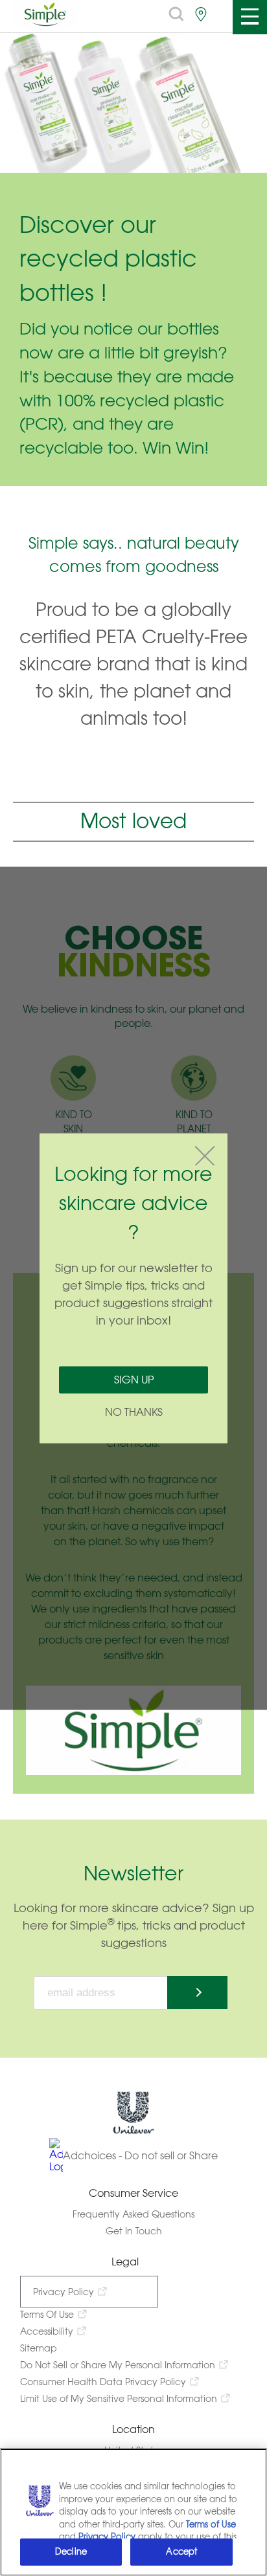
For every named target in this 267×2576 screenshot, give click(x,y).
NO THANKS (134, 1412)
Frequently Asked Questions (133, 2214)
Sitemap (39, 2348)
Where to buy (201, 14)
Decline (71, 2552)
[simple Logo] (45, 23)
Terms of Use (211, 2525)
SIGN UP (134, 1379)
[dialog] (133, 1288)
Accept (181, 2552)
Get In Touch (134, 2231)
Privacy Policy (64, 2292)
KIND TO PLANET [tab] (194, 1122)
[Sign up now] (197, 1993)
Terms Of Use (47, 2314)
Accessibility (47, 2331)
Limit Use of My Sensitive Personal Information (119, 2398)
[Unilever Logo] (133, 2131)
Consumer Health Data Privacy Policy (103, 2382)
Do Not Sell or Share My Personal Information (118, 2365)
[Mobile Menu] (249, 17)
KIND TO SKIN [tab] (74, 1122)
